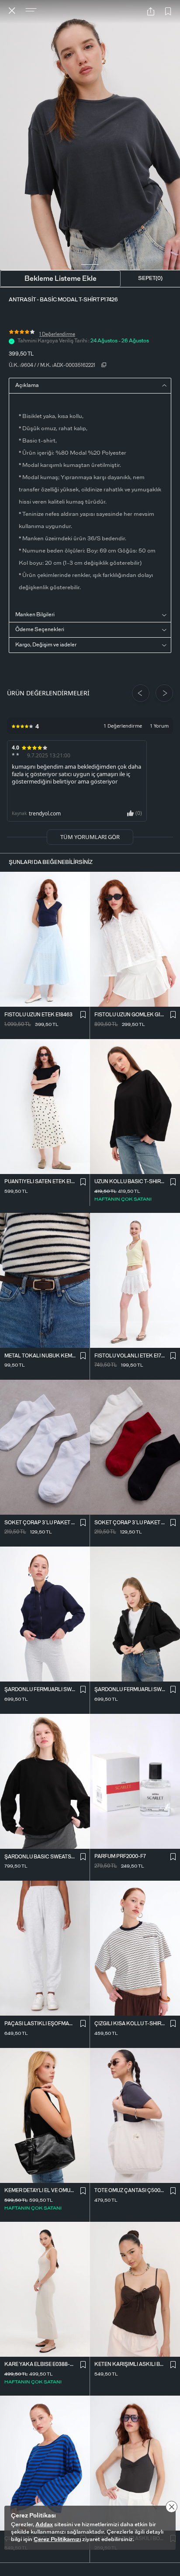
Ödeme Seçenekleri (40, 629)
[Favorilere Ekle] (168, 12)
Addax (44, 2525)
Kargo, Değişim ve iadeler (46, 645)
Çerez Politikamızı (57, 2540)
